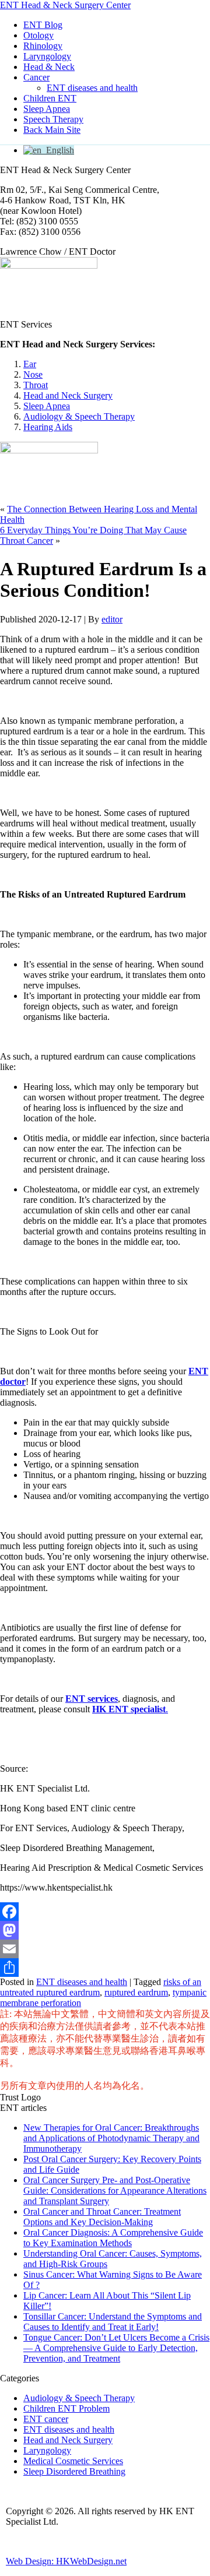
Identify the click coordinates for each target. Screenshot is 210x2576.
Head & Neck (49, 67)
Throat (36, 385)
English (58, 150)
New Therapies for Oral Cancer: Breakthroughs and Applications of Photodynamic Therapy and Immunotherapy (111, 2138)
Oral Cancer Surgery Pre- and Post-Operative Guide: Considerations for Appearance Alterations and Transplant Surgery (115, 2190)
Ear (30, 364)
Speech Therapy (53, 119)
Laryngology (47, 56)
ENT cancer (46, 2419)
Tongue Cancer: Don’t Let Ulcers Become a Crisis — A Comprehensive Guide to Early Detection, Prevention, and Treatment (116, 2348)
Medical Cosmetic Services (73, 2461)
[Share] (105, 1968)
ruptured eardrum (136, 1992)
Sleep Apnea (47, 109)
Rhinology (43, 46)
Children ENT (50, 98)
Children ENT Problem (66, 2408)
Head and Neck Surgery (68, 395)
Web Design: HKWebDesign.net (66, 2561)
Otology (38, 35)
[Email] (105, 1949)
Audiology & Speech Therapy (79, 416)
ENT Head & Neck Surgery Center (65, 5)
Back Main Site (52, 130)
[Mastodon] (105, 1930)
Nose (33, 374)
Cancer (36, 77)
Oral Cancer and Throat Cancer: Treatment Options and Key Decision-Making (102, 2217)
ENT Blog (43, 25)
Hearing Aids (48, 427)
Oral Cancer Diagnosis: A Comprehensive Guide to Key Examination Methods (113, 2238)
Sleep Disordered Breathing (74, 2471)
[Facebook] (105, 1912)
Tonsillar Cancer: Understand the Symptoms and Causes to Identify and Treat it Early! (113, 2322)
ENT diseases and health (92, 88)
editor (112, 619)
